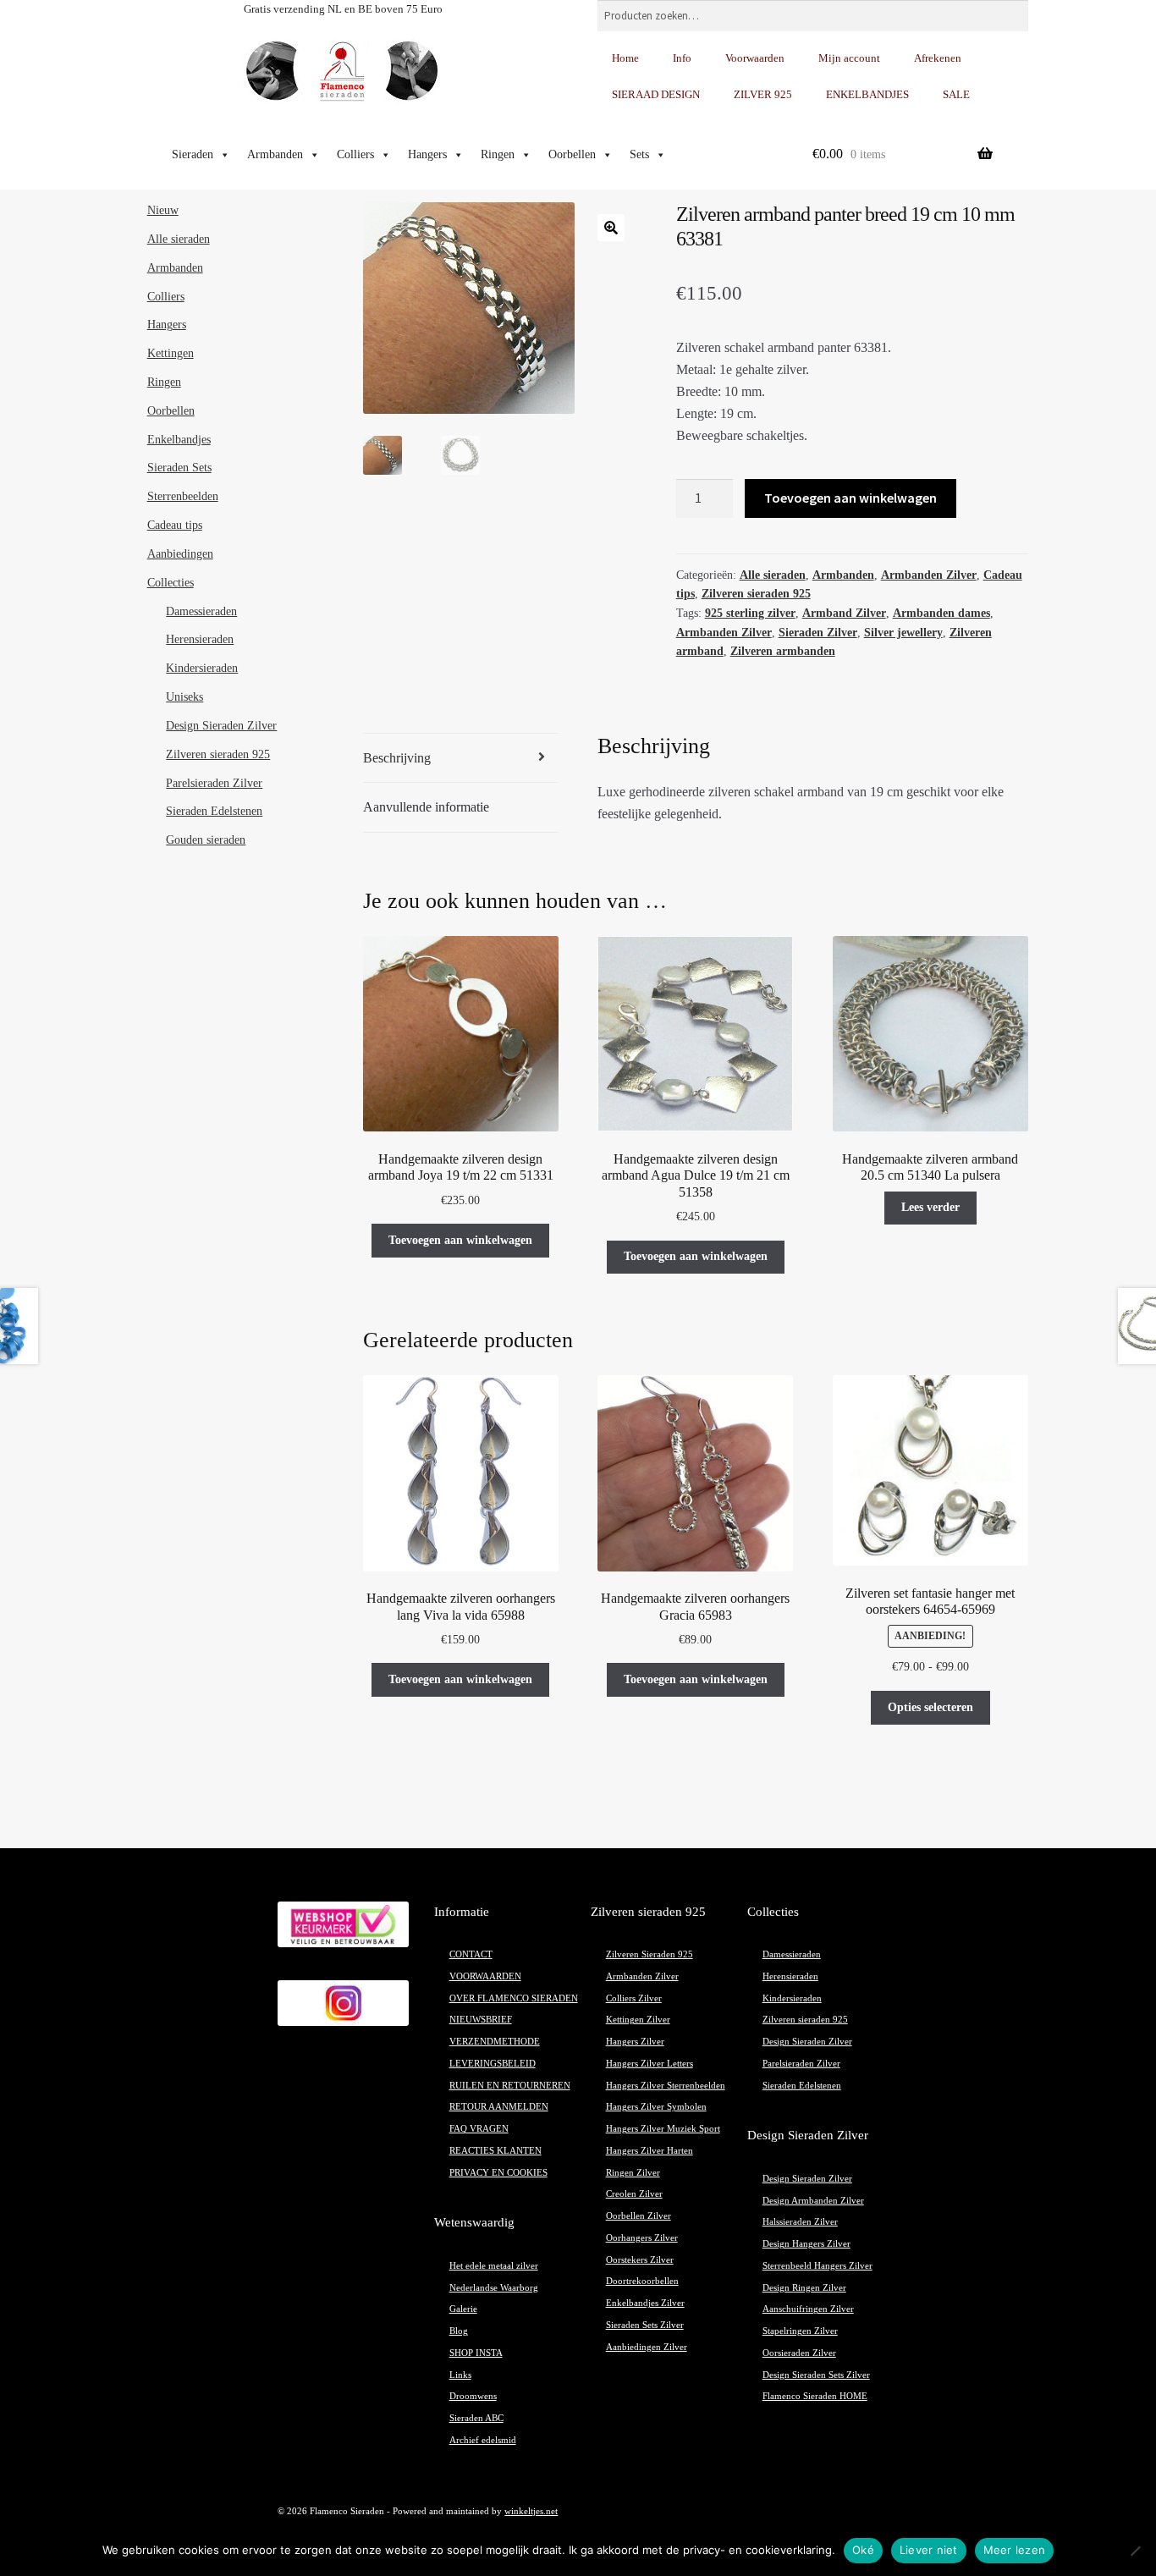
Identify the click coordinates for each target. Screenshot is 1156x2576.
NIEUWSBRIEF (481, 2020)
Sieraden (193, 154)
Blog (459, 2331)
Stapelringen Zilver (800, 2331)
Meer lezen (1015, 2550)
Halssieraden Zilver (800, 2222)
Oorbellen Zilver (639, 2216)
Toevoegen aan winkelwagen (850, 498)
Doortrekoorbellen (642, 2281)
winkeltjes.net (531, 2511)
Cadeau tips (175, 525)
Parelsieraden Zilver (214, 783)
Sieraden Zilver (818, 633)
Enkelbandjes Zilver (645, 2303)
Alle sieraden (773, 575)
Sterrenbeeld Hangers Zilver (817, 2266)
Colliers (355, 154)
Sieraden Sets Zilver (645, 2325)
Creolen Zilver (634, 2194)
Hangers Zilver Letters (650, 2064)
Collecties (171, 583)
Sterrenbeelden (183, 496)
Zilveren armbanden (783, 651)
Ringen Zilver (633, 2173)
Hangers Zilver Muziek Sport (663, 2129)
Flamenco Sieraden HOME (815, 2396)
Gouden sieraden (206, 840)
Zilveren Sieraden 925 (650, 1954)
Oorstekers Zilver (640, 2260)
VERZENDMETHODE (495, 2042)
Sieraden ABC (476, 2418)
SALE (956, 94)
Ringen (498, 154)
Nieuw (163, 210)
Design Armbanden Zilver (813, 2201)
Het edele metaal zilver (494, 2266)
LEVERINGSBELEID (493, 2064)
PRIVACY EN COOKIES (498, 2173)
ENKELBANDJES (867, 94)
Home (625, 58)
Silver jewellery (903, 633)
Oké (863, 2550)
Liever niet (929, 2550)
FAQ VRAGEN (479, 2129)
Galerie (463, 2309)
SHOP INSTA (476, 2353)
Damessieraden (201, 611)
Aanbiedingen (180, 554)
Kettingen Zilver (638, 2020)
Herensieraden (200, 639)
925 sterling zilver (750, 613)
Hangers (427, 154)
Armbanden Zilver (929, 575)
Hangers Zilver (635, 2042)
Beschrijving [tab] (397, 758)
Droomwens (473, 2396)
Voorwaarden (755, 58)
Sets (639, 154)
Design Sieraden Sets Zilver (816, 2375)
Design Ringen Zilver (804, 2288)
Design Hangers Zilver (806, 2244)
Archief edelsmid (483, 2440)
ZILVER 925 (763, 94)
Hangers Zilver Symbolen (656, 2107)
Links (460, 2375)
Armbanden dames (941, 613)
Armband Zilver (844, 613)
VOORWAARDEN (485, 1976)
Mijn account (849, 58)
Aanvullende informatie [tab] (426, 807)
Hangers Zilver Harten (650, 2151)
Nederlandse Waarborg (494, 2288)
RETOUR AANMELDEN (499, 2107)
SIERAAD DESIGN (656, 94)
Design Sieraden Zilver (221, 726)
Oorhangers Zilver (642, 2238)
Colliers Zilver (634, 1998)
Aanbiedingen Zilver (647, 2347)
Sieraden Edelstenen (214, 811)
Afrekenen (938, 58)
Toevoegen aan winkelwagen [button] (460, 1240)
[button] (611, 228)
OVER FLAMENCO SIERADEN (514, 1998)
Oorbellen (572, 154)
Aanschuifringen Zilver (808, 2309)
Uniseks (184, 697)
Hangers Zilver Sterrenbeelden (666, 2086)
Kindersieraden (202, 668)
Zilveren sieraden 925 (756, 594)
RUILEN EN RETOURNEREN (510, 2086)
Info (682, 58)
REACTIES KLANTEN (495, 2151)
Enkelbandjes (179, 440)
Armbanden (275, 154)
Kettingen (171, 353)
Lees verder (930, 1207)
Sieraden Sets (179, 468)
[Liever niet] (1135, 2551)
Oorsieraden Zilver (799, 2353)
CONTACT (471, 1954)
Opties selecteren (930, 1707)
